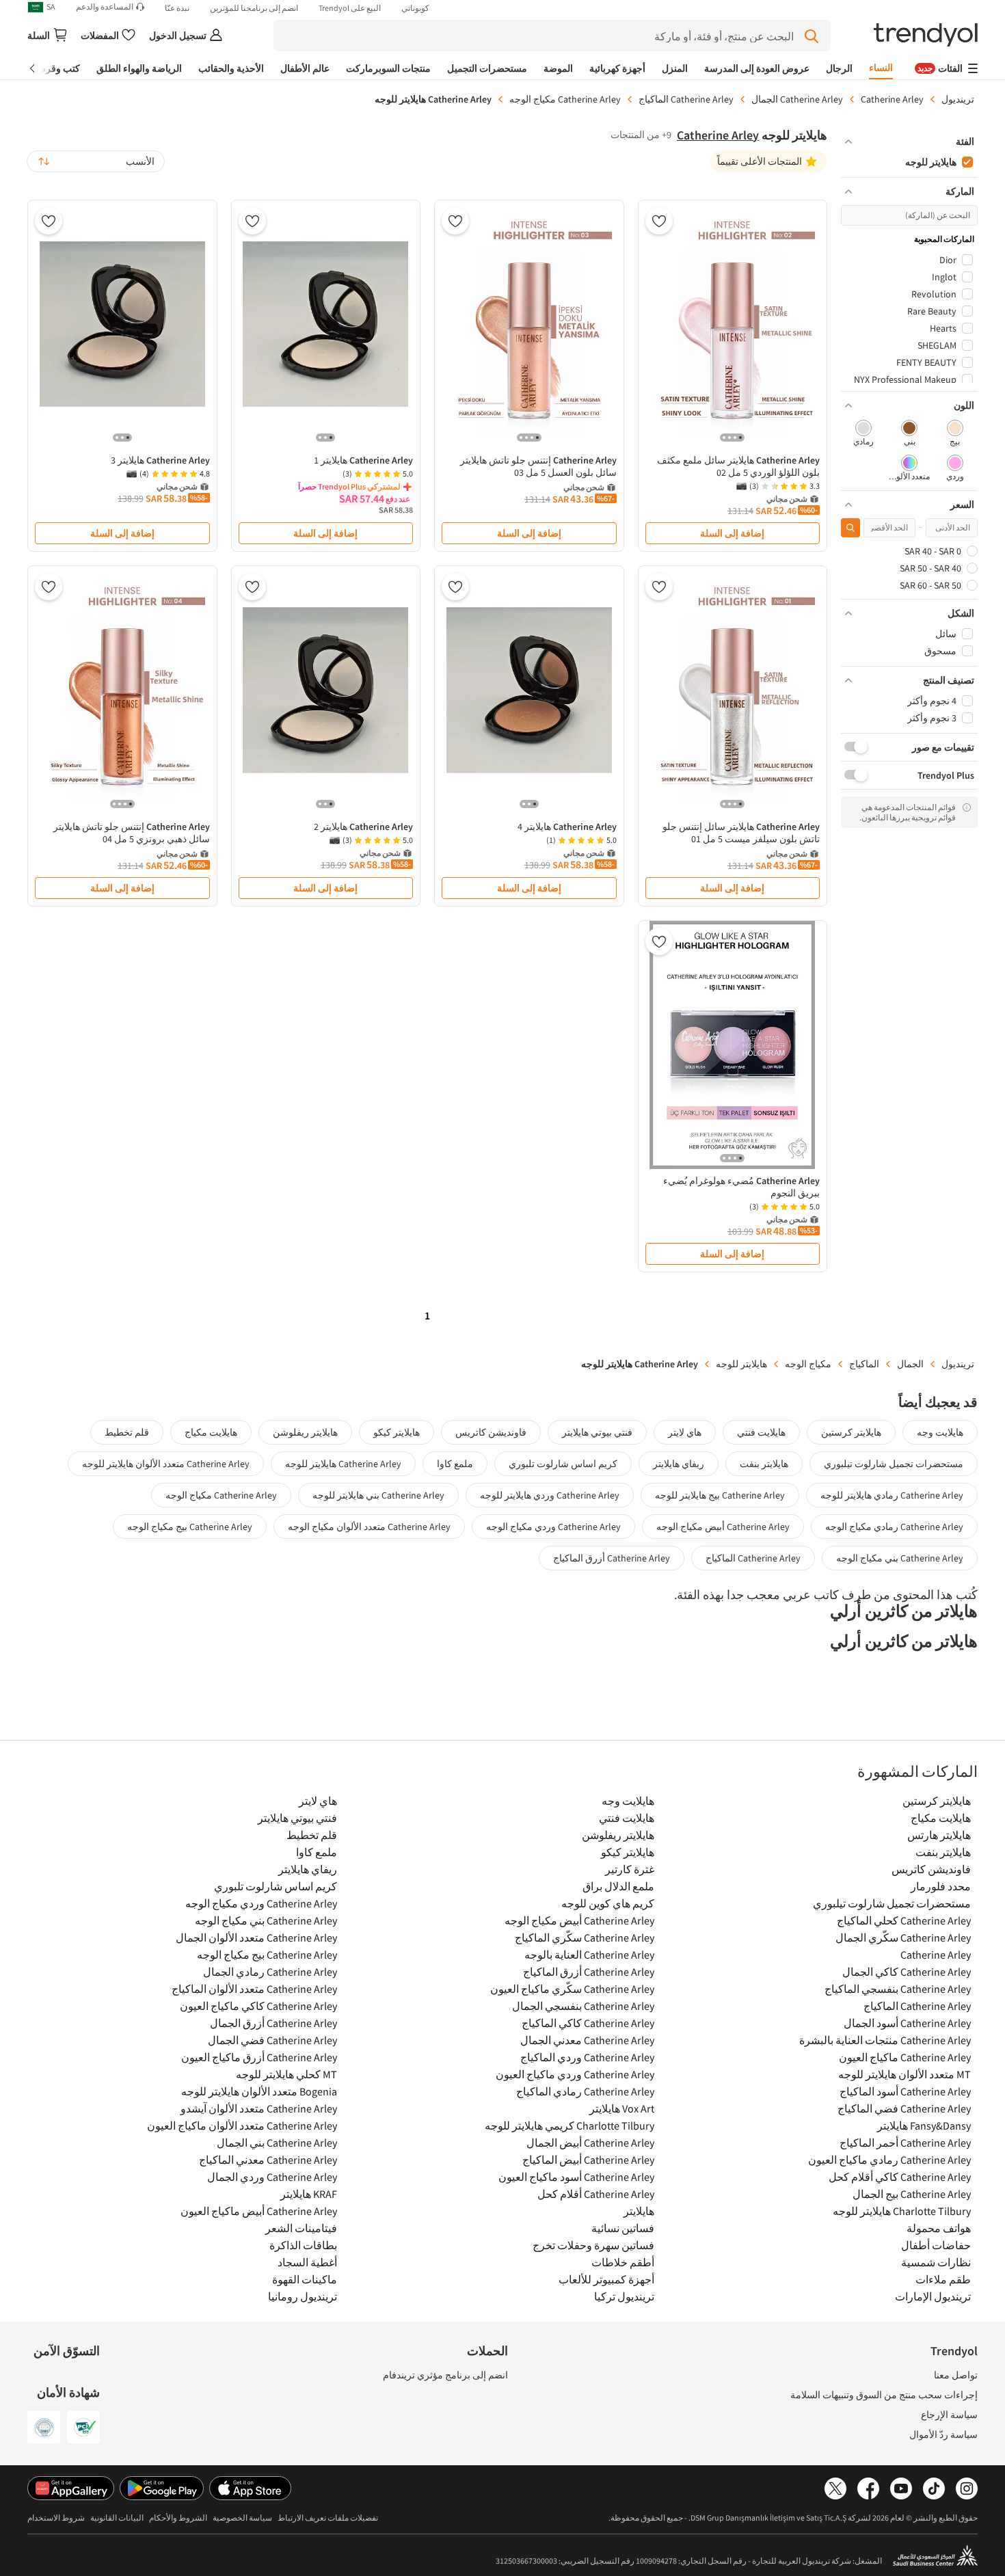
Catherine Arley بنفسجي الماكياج (898, 1989)
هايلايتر (639, 2211)
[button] (909, 142)
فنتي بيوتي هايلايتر (597, 1432)
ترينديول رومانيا (303, 2296)
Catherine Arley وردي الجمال (272, 2177)
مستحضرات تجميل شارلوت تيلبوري (894, 1464)
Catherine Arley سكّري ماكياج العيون (572, 1989)
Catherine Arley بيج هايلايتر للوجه (720, 1495)
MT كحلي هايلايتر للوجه (286, 2074)
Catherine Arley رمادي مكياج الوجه (894, 1527)
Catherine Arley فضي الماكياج (904, 2108)
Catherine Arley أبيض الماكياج (588, 2160)
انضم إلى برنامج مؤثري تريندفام (445, 2375)
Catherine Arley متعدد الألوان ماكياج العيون (242, 2125)
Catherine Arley (892, 99)
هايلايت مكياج (211, 1432)
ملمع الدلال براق (618, 1886)
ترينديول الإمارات (933, 2296)
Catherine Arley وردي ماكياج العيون (575, 2074)
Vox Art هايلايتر (621, 2108)
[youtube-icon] (901, 2489)
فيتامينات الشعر (301, 2228)
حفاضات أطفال (936, 2245)
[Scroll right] (42, 68)
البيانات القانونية (117, 2518)
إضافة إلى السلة (732, 533)
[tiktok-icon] (934, 2489)
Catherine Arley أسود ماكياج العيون (576, 2177)
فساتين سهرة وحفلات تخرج (593, 2245)
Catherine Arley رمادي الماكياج (585, 2091)
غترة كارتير (629, 1869)
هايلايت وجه (940, 1432)
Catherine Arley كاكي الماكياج (588, 2023)
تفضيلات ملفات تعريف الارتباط (328, 2518)
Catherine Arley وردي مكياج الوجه (553, 1527)
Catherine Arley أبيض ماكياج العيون (259, 2211)
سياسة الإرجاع (949, 2415)
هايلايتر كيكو (397, 1432)
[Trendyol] (926, 36)
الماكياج (864, 1364)
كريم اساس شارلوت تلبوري (563, 1464)
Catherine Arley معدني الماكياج (268, 2160)
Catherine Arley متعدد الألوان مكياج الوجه (369, 1527)
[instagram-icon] (967, 2489)
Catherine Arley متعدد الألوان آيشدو (259, 2108)
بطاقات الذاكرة (303, 2245)
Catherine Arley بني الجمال (277, 2143)
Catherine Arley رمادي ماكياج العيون (889, 2160)
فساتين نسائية (622, 2228)
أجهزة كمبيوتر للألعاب (606, 2279)
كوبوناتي (415, 8)
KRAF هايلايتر (309, 2194)
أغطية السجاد (307, 2262)
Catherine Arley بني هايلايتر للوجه (378, 1495)
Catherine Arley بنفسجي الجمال (583, 2006)
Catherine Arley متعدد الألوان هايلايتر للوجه (166, 1464)
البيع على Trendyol (350, 8)
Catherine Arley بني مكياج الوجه (900, 1558)
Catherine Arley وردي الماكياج (587, 2057)
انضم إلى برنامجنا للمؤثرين (254, 8)
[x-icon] (835, 2489)
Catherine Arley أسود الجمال (907, 2023)
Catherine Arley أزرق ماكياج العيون (259, 2057)
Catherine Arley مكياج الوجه (565, 99)
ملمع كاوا (455, 1464)
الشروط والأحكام (178, 2518)
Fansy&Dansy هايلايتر (924, 2125)
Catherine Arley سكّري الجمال (903, 1937)
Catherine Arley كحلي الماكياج (904, 1920)
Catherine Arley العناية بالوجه (589, 1955)
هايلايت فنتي (761, 1432)
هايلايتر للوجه (741, 1364)
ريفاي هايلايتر (679, 1464)
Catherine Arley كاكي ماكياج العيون (258, 2006)
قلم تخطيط (127, 1432)
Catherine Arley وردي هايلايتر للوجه (550, 1495)
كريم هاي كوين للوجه (607, 1903)
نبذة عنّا (177, 8)
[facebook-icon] (868, 2489)
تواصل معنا (956, 2375)
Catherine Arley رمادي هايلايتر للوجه (892, 1495)
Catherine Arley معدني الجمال (587, 2040)
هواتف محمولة (939, 2228)
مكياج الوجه (808, 1364)
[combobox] (96, 161)
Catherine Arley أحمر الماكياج (905, 2143)
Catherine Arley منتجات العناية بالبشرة (885, 2040)
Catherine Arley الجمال (797, 99)
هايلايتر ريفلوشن (305, 1432)
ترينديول (958, 99)
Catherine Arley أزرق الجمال (273, 2023)
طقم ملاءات (943, 2279)
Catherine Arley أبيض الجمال (590, 2143)
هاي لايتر (685, 1432)
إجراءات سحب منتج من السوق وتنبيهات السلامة (884, 2395)
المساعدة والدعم (105, 7)
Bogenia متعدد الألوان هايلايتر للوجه (259, 2091)
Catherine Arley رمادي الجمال (270, 1972)
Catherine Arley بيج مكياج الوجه (190, 1527)
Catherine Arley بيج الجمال (912, 2194)
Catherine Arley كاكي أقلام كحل (900, 2177)
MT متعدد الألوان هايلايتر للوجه (904, 2074)
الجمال (910, 1364)
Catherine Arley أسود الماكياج (905, 2091)
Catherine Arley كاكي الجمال (907, 1972)
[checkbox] (955, 434)
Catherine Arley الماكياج (686, 99)
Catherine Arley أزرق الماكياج (612, 1558)
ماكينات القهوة (305, 2279)
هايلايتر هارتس (939, 1835)
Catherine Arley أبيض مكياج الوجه (723, 1527)
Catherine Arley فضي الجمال (272, 2040)
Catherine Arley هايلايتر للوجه (343, 1464)
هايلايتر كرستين (851, 1432)
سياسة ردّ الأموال (943, 2434)
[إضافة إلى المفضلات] (659, 221)
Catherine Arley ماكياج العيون (905, 2057)
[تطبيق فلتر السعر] (850, 528)
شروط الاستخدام (56, 2518)
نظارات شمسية (936, 2262)
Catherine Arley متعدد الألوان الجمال (256, 1937)
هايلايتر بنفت (764, 1464)
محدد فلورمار (941, 1886)
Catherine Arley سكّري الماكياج (584, 1937)
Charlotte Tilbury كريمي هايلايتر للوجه (569, 2125)
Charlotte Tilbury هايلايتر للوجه (902, 2211)
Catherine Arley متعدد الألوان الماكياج (254, 1989)
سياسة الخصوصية (242, 2518)
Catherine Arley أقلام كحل (595, 2194)
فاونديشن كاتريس (491, 1432)
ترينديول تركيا (624, 2296)
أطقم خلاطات (622, 2262)
